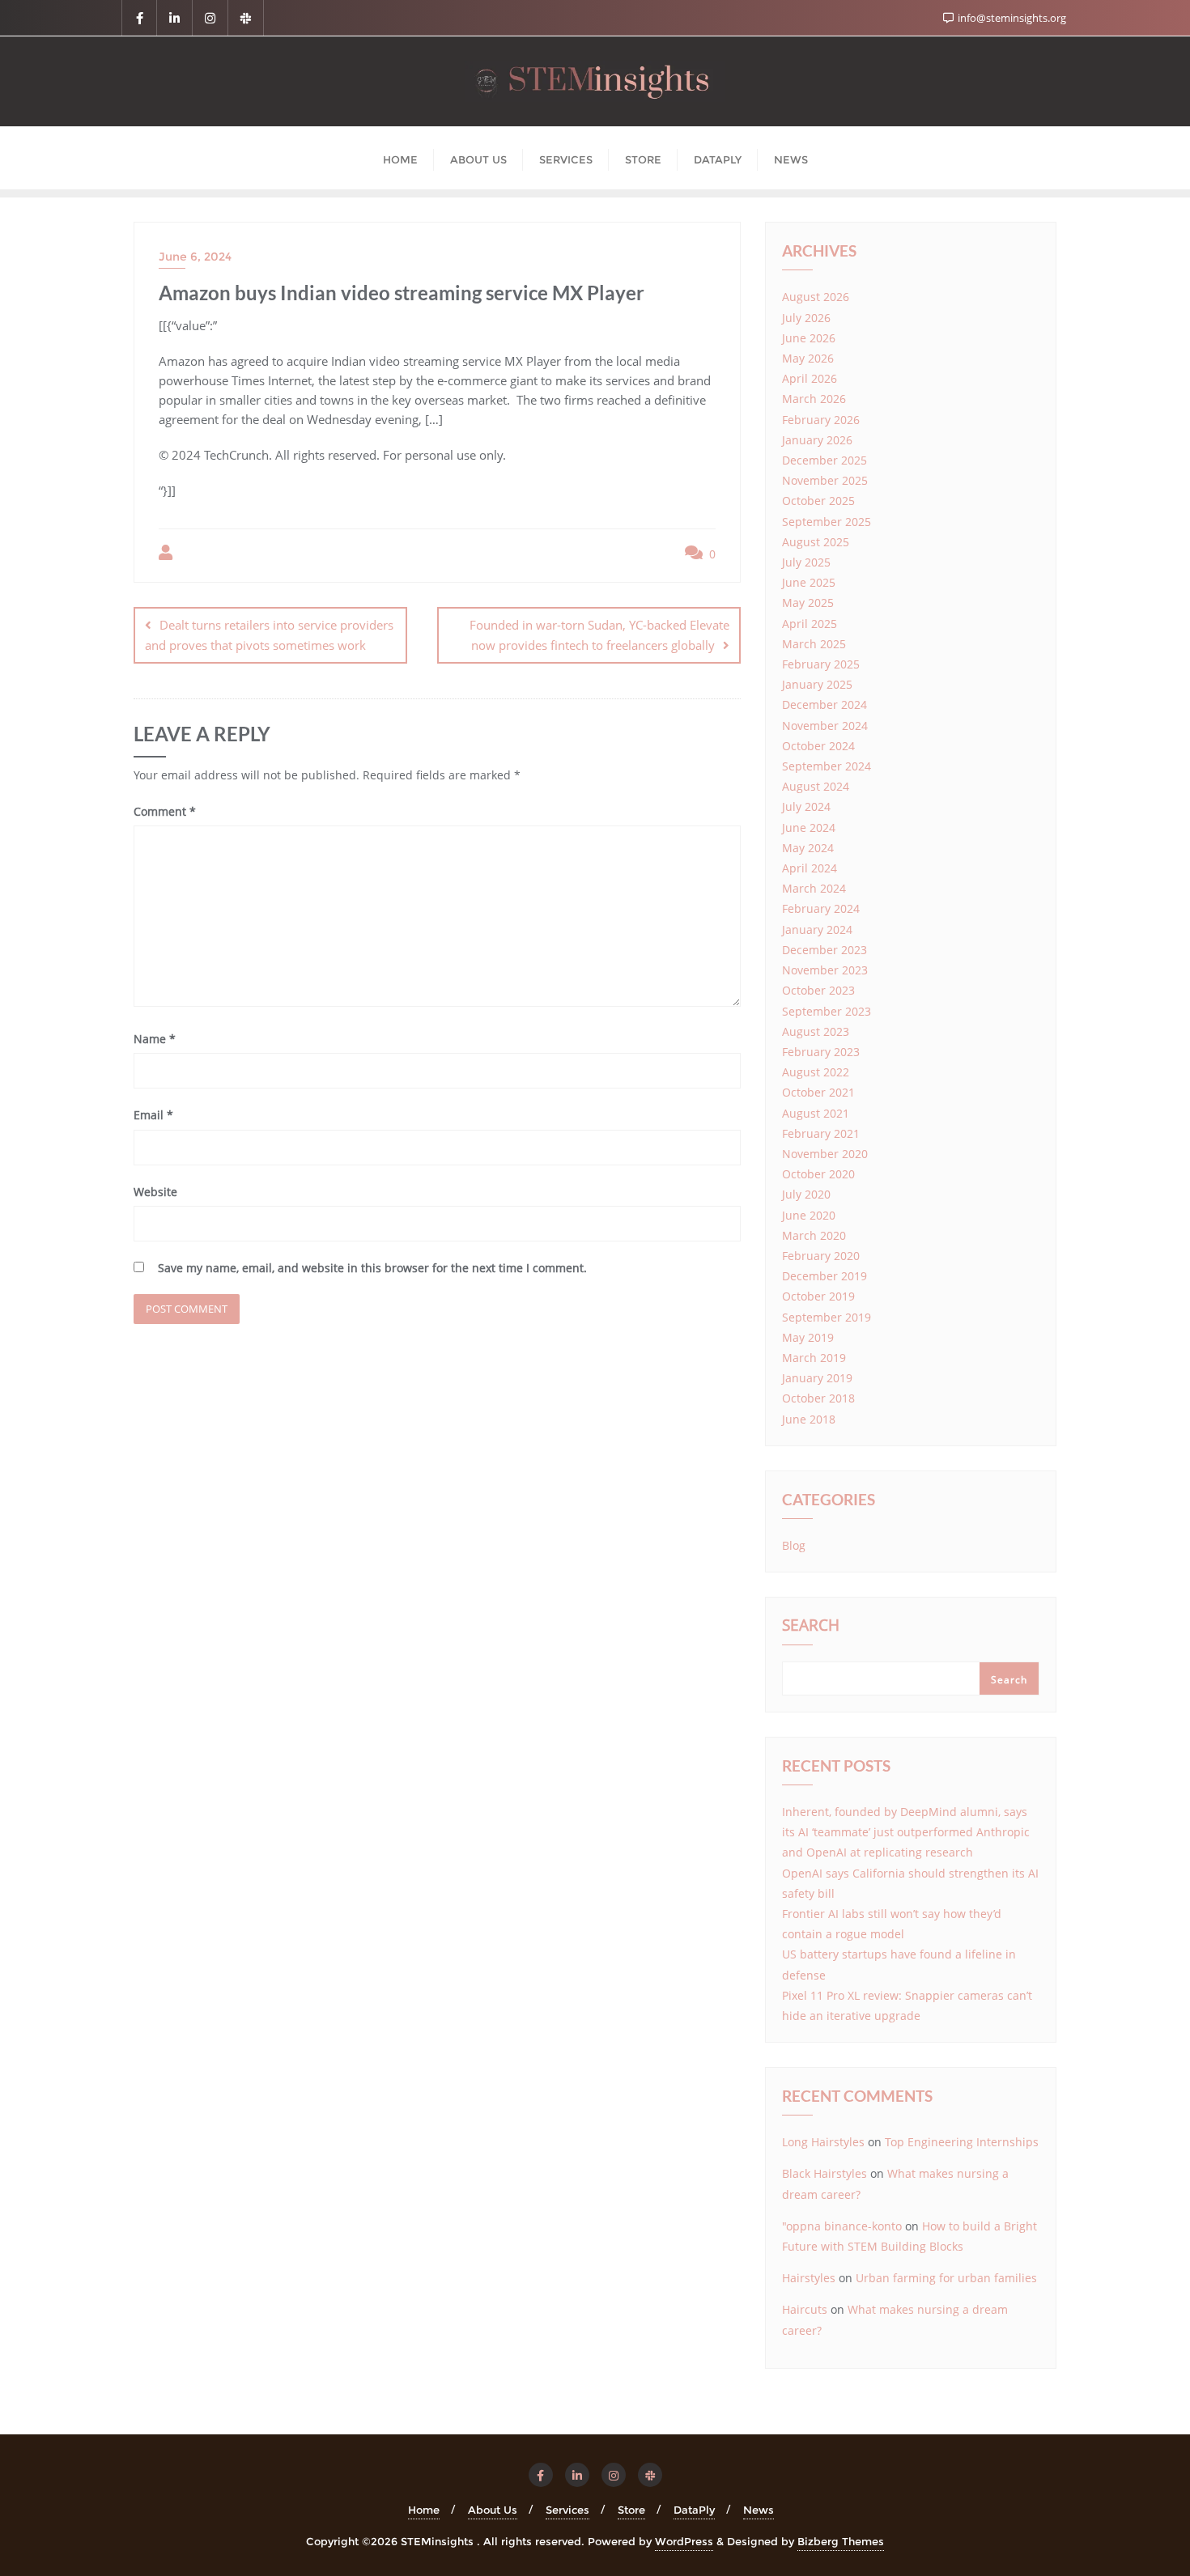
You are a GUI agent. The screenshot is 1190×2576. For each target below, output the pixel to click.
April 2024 (810, 868)
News (759, 2510)
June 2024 (809, 828)
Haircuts (805, 2309)
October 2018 (818, 1398)
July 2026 (806, 318)
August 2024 (816, 786)
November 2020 (825, 1154)
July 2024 (806, 806)
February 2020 (821, 1256)
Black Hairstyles (824, 2173)
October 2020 (818, 1174)
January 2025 (817, 684)
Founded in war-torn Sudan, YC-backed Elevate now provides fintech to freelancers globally (599, 635)
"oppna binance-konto (842, 2226)
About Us (493, 2510)
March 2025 (814, 644)
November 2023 (825, 970)
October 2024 (818, 746)
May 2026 (808, 358)
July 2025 (806, 562)
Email (153, 1115)
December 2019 (824, 1276)
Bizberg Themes (841, 2541)
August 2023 (816, 1031)
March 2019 (814, 1358)
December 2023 (824, 950)
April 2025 (810, 624)
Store (631, 2510)
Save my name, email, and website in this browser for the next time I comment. (372, 1268)
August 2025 (816, 542)
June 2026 (809, 338)
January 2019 (817, 1378)
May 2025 (808, 603)
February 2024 (821, 908)
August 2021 (816, 1113)
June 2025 (809, 582)
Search (811, 1627)
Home (424, 2510)
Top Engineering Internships (962, 2142)
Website (155, 1192)
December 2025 (824, 460)
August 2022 (816, 1072)
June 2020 (809, 1215)
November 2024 (825, 726)
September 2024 (827, 766)
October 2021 (818, 1092)
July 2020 (806, 1194)
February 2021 (821, 1133)
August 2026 (816, 297)
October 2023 (818, 990)
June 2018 (809, 1419)
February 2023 (821, 1052)
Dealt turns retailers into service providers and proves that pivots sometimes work (269, 635)
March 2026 (814, 399)
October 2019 (818, 1296)
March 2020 (814, 1235)
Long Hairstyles (823, 2142)
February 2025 (821, 664)
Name (155, 1039)
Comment (165, 811)
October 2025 (818, 501)
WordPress (684, 2541)
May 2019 (808, 1337)
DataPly (694, 2510)
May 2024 (808, 848)
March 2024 (814, 888)
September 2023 (827, 1011)
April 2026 (810, 378)
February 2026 (821, 420)
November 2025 (825, 480)
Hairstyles (809, 2278)
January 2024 (817, 929)
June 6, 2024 (195, 257)
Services (567, 2510)
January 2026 (817, 440)
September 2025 (827, 522)
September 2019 (827, 1317)
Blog (794, 1545)
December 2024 (824, 704)
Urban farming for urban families (946, 2278)
